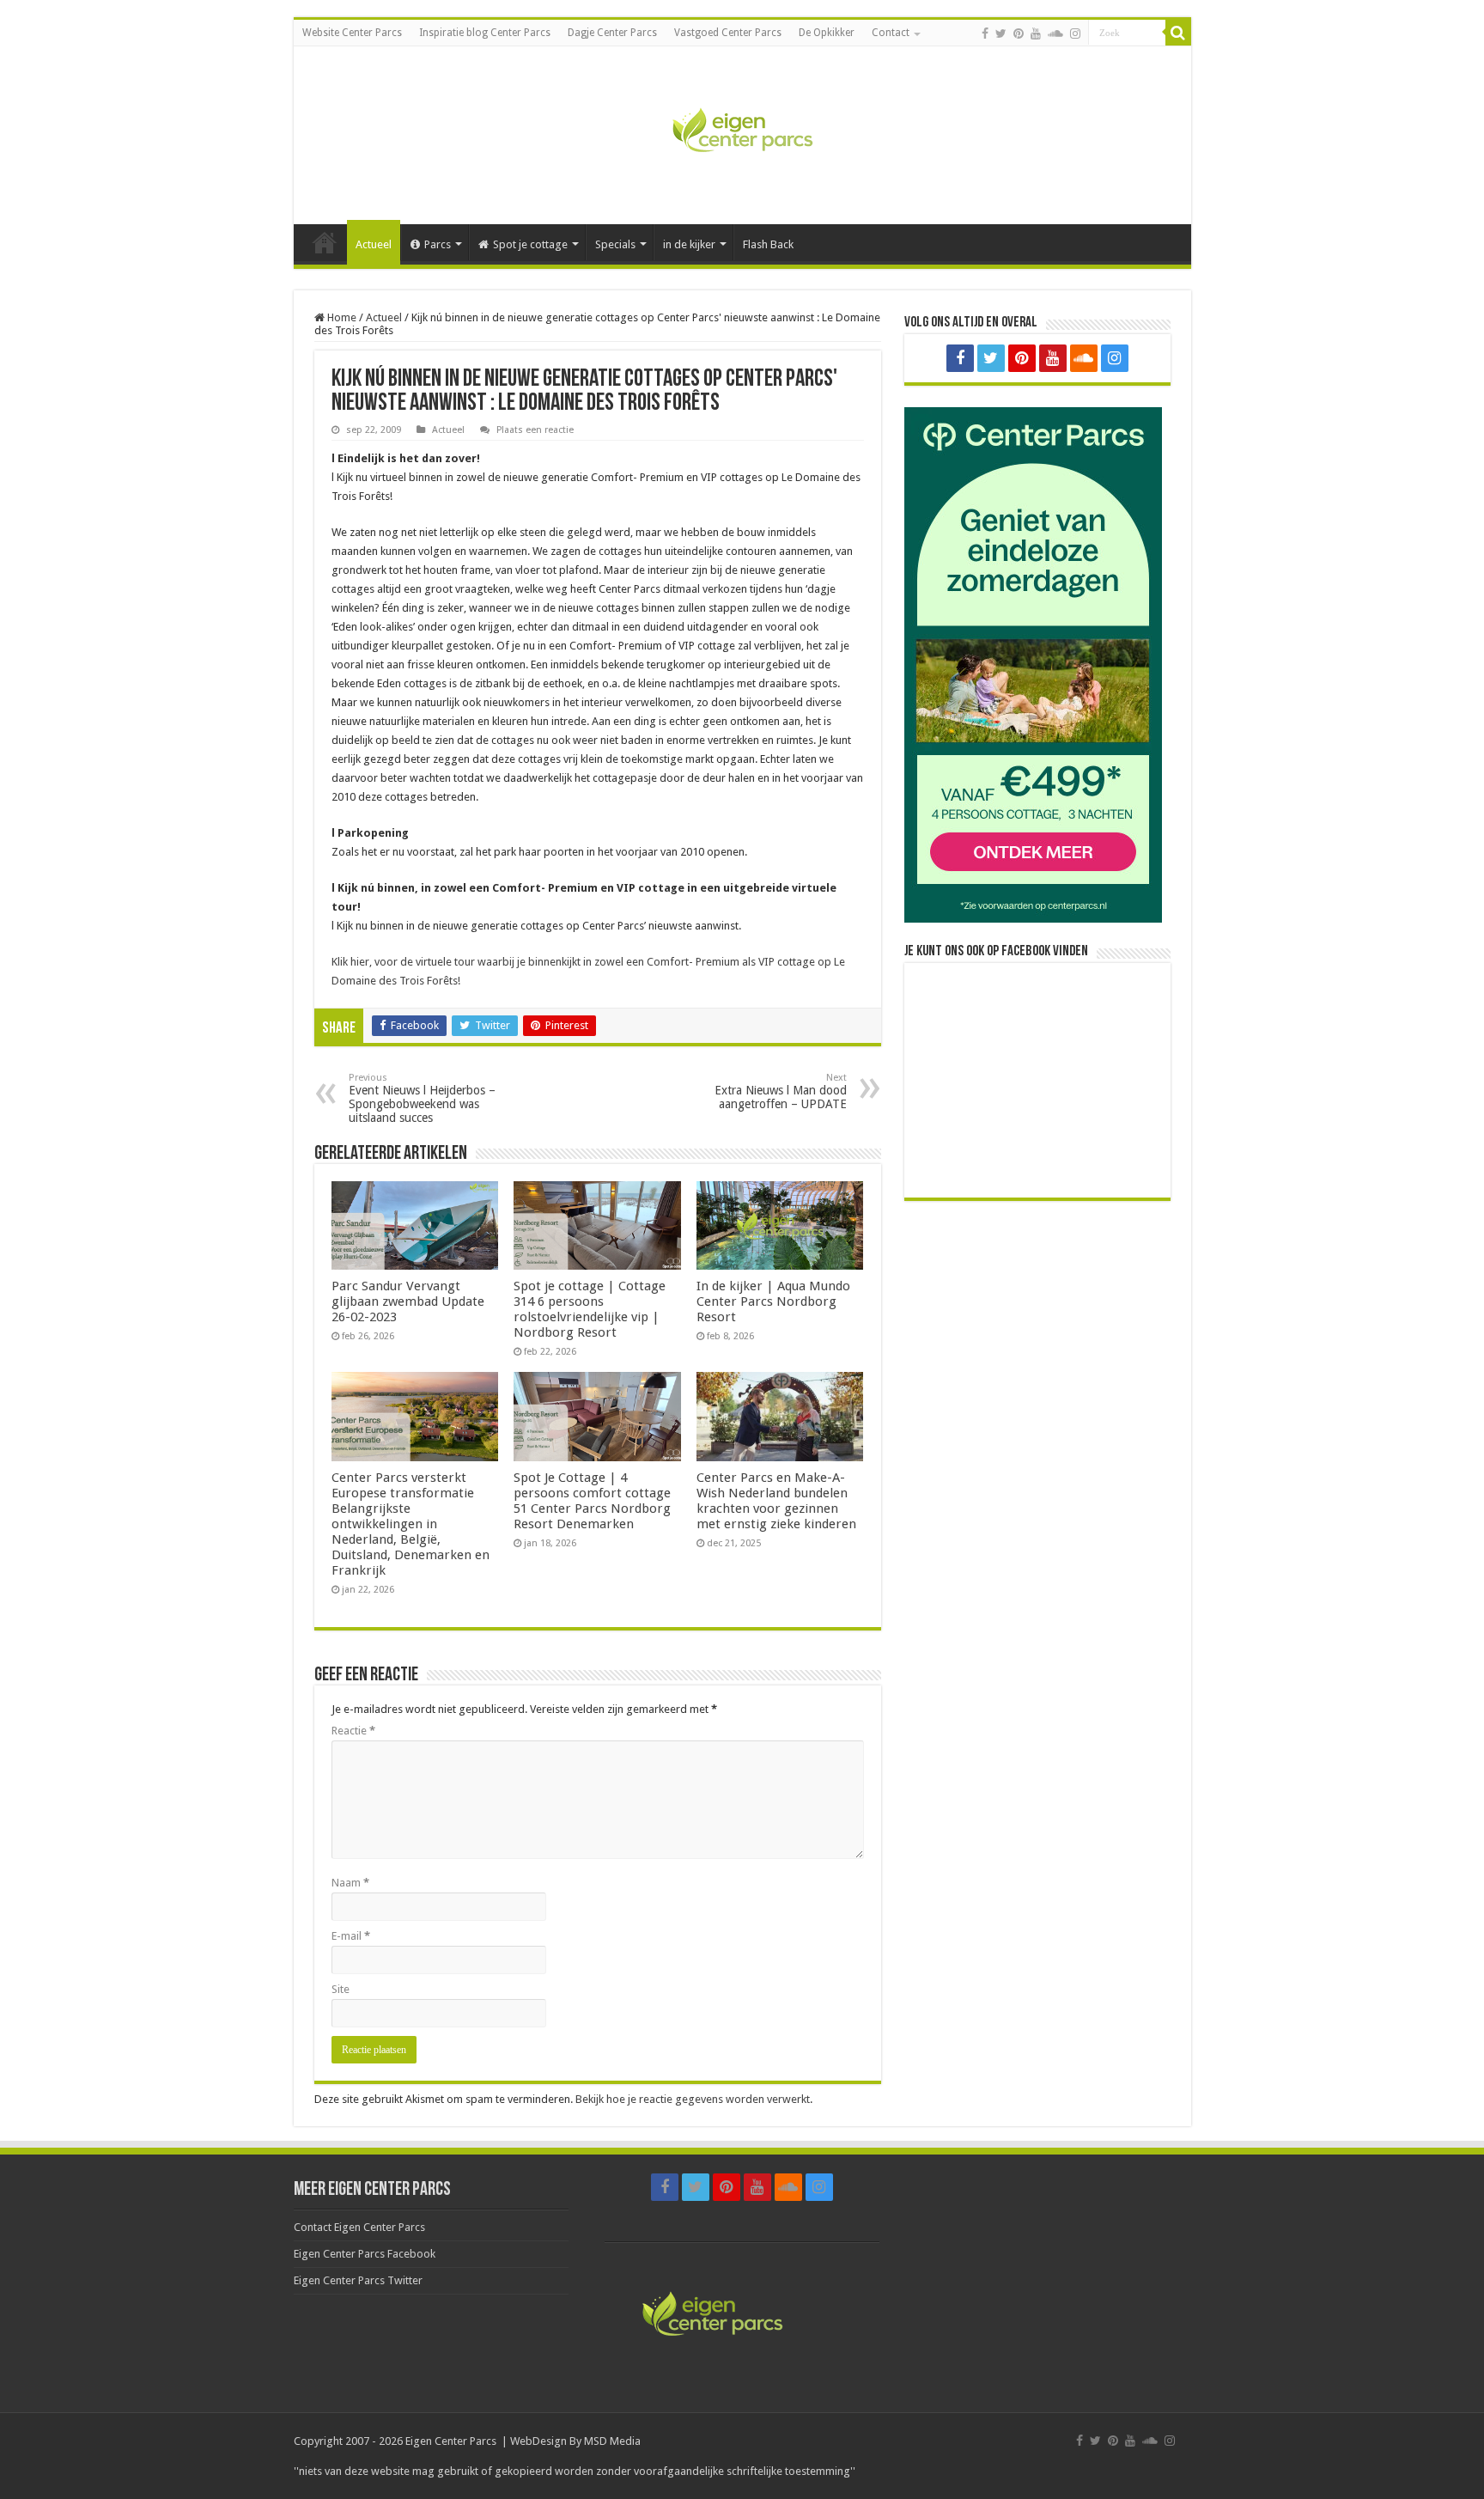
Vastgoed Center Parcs (728, 33)
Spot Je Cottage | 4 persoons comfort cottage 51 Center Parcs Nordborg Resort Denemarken (592, 1501)
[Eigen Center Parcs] (742, 132)
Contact (891, 33)
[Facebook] (985, 34)
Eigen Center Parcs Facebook (365, 2254)
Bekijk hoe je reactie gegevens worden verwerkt (693, 2099)
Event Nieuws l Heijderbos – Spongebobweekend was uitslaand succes (422, 1098)
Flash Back (768, 244)
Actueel (374, 244)
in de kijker (689, 244)
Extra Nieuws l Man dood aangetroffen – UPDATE (781, 1091)
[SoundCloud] (1055, 34)
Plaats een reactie (535, 430)
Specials (615, 244)
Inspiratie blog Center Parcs (485, 33)
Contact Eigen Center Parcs (359, 2227)
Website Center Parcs (352, 33)
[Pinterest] (1019, 34)
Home (325, 242)
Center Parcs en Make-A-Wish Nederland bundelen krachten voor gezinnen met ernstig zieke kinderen (776, 1501)
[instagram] (1075, 34)
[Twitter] (1001, 34)
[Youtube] (1036, 34)
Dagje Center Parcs (612, 33)
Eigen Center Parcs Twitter (358, 2280)
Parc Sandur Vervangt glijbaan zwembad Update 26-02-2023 (408, 1301)
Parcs (438, 244)
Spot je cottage (530, 244)
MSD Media (612, 2441)
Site (341, 1989)
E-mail (351, 1936)
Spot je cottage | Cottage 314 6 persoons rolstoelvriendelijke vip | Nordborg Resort (590, 1309)
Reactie (353, 1731)
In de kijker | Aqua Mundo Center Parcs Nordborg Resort (773, 1301)
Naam (350, 1883)
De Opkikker (827, 33)
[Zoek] (1178, 33)
